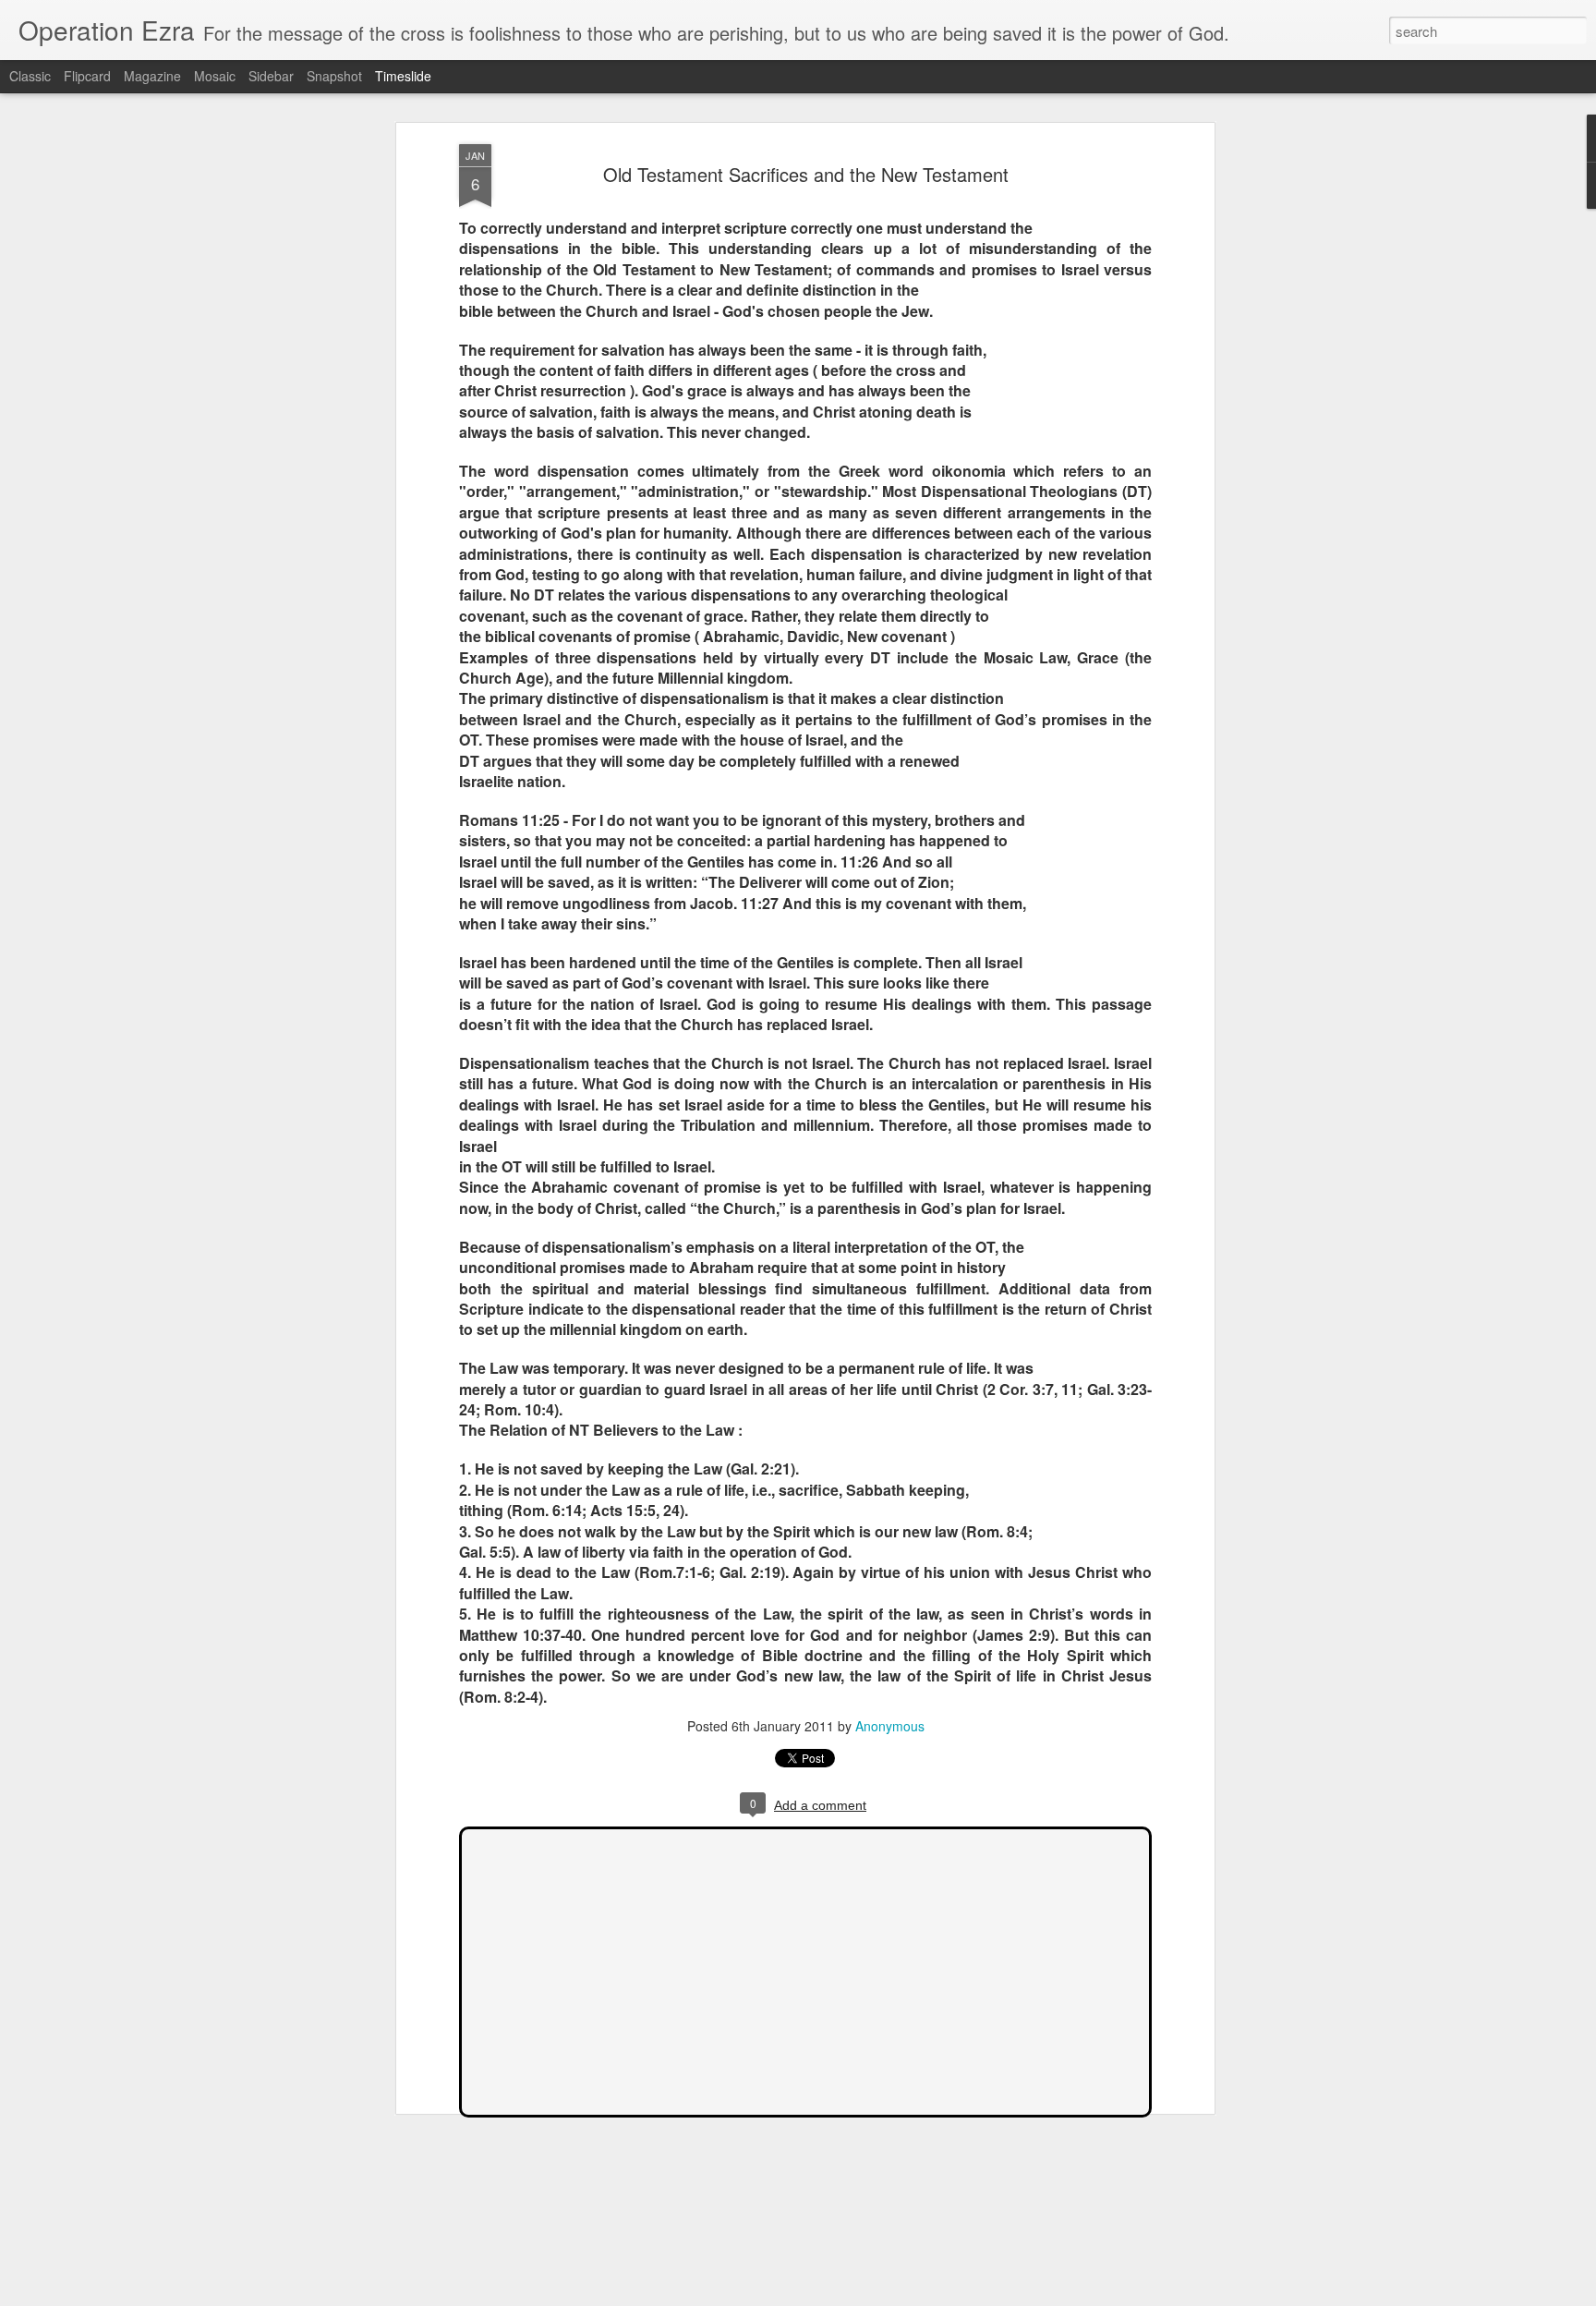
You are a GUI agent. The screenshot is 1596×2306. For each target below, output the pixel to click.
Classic (30, 76)
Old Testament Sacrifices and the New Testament (806, 174)
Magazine (152, 76)
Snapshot (334, 76)
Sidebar (271, 76)
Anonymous (890, 1726)
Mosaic (215, 76)
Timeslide (403, 76)
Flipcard (87, 76)
